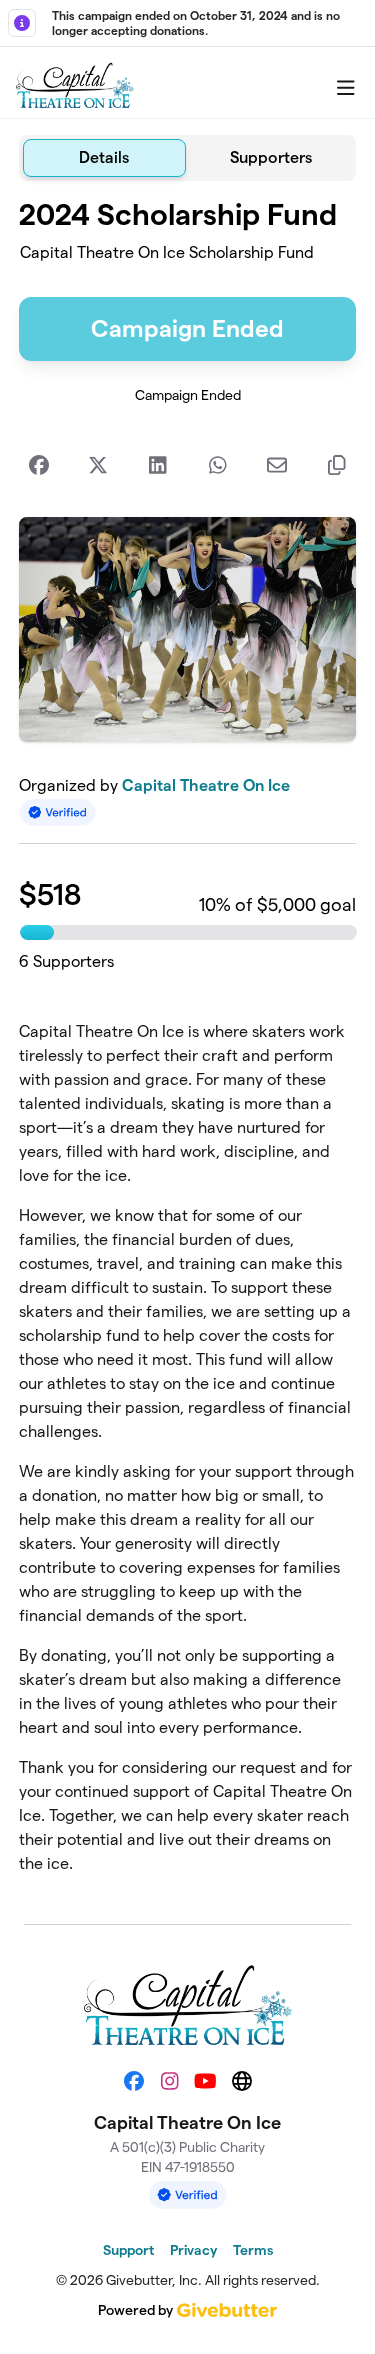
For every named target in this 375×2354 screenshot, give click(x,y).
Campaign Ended (187, 328)
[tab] (104, 158)
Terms (253, 2250)
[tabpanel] (188, 1044)
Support (128, 2250)
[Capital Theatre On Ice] (75, 83)
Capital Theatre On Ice (206, 785)
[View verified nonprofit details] (58, 812)
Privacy (193, 2250)
